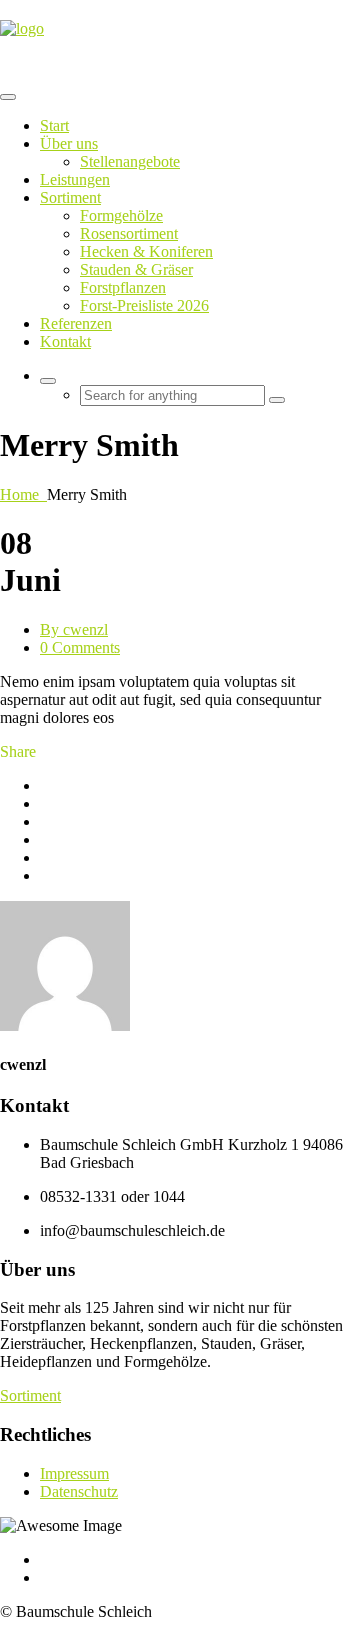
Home (23, 494)
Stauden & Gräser (136, 269)
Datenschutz (79, 1491)
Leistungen (75, 179)
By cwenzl (74, 629)
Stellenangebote (130, 161)
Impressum (74, 1473)
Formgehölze (121, 215)
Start (54, 125)
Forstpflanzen (123, 287)
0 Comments (80, 647)
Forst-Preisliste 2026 (144, 305)
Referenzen (76, 323)
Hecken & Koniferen (146, 251)
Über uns (69, 143)
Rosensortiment (129, 233)
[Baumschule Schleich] (22, 28)
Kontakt (65, 341)
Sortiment (70, 197)
